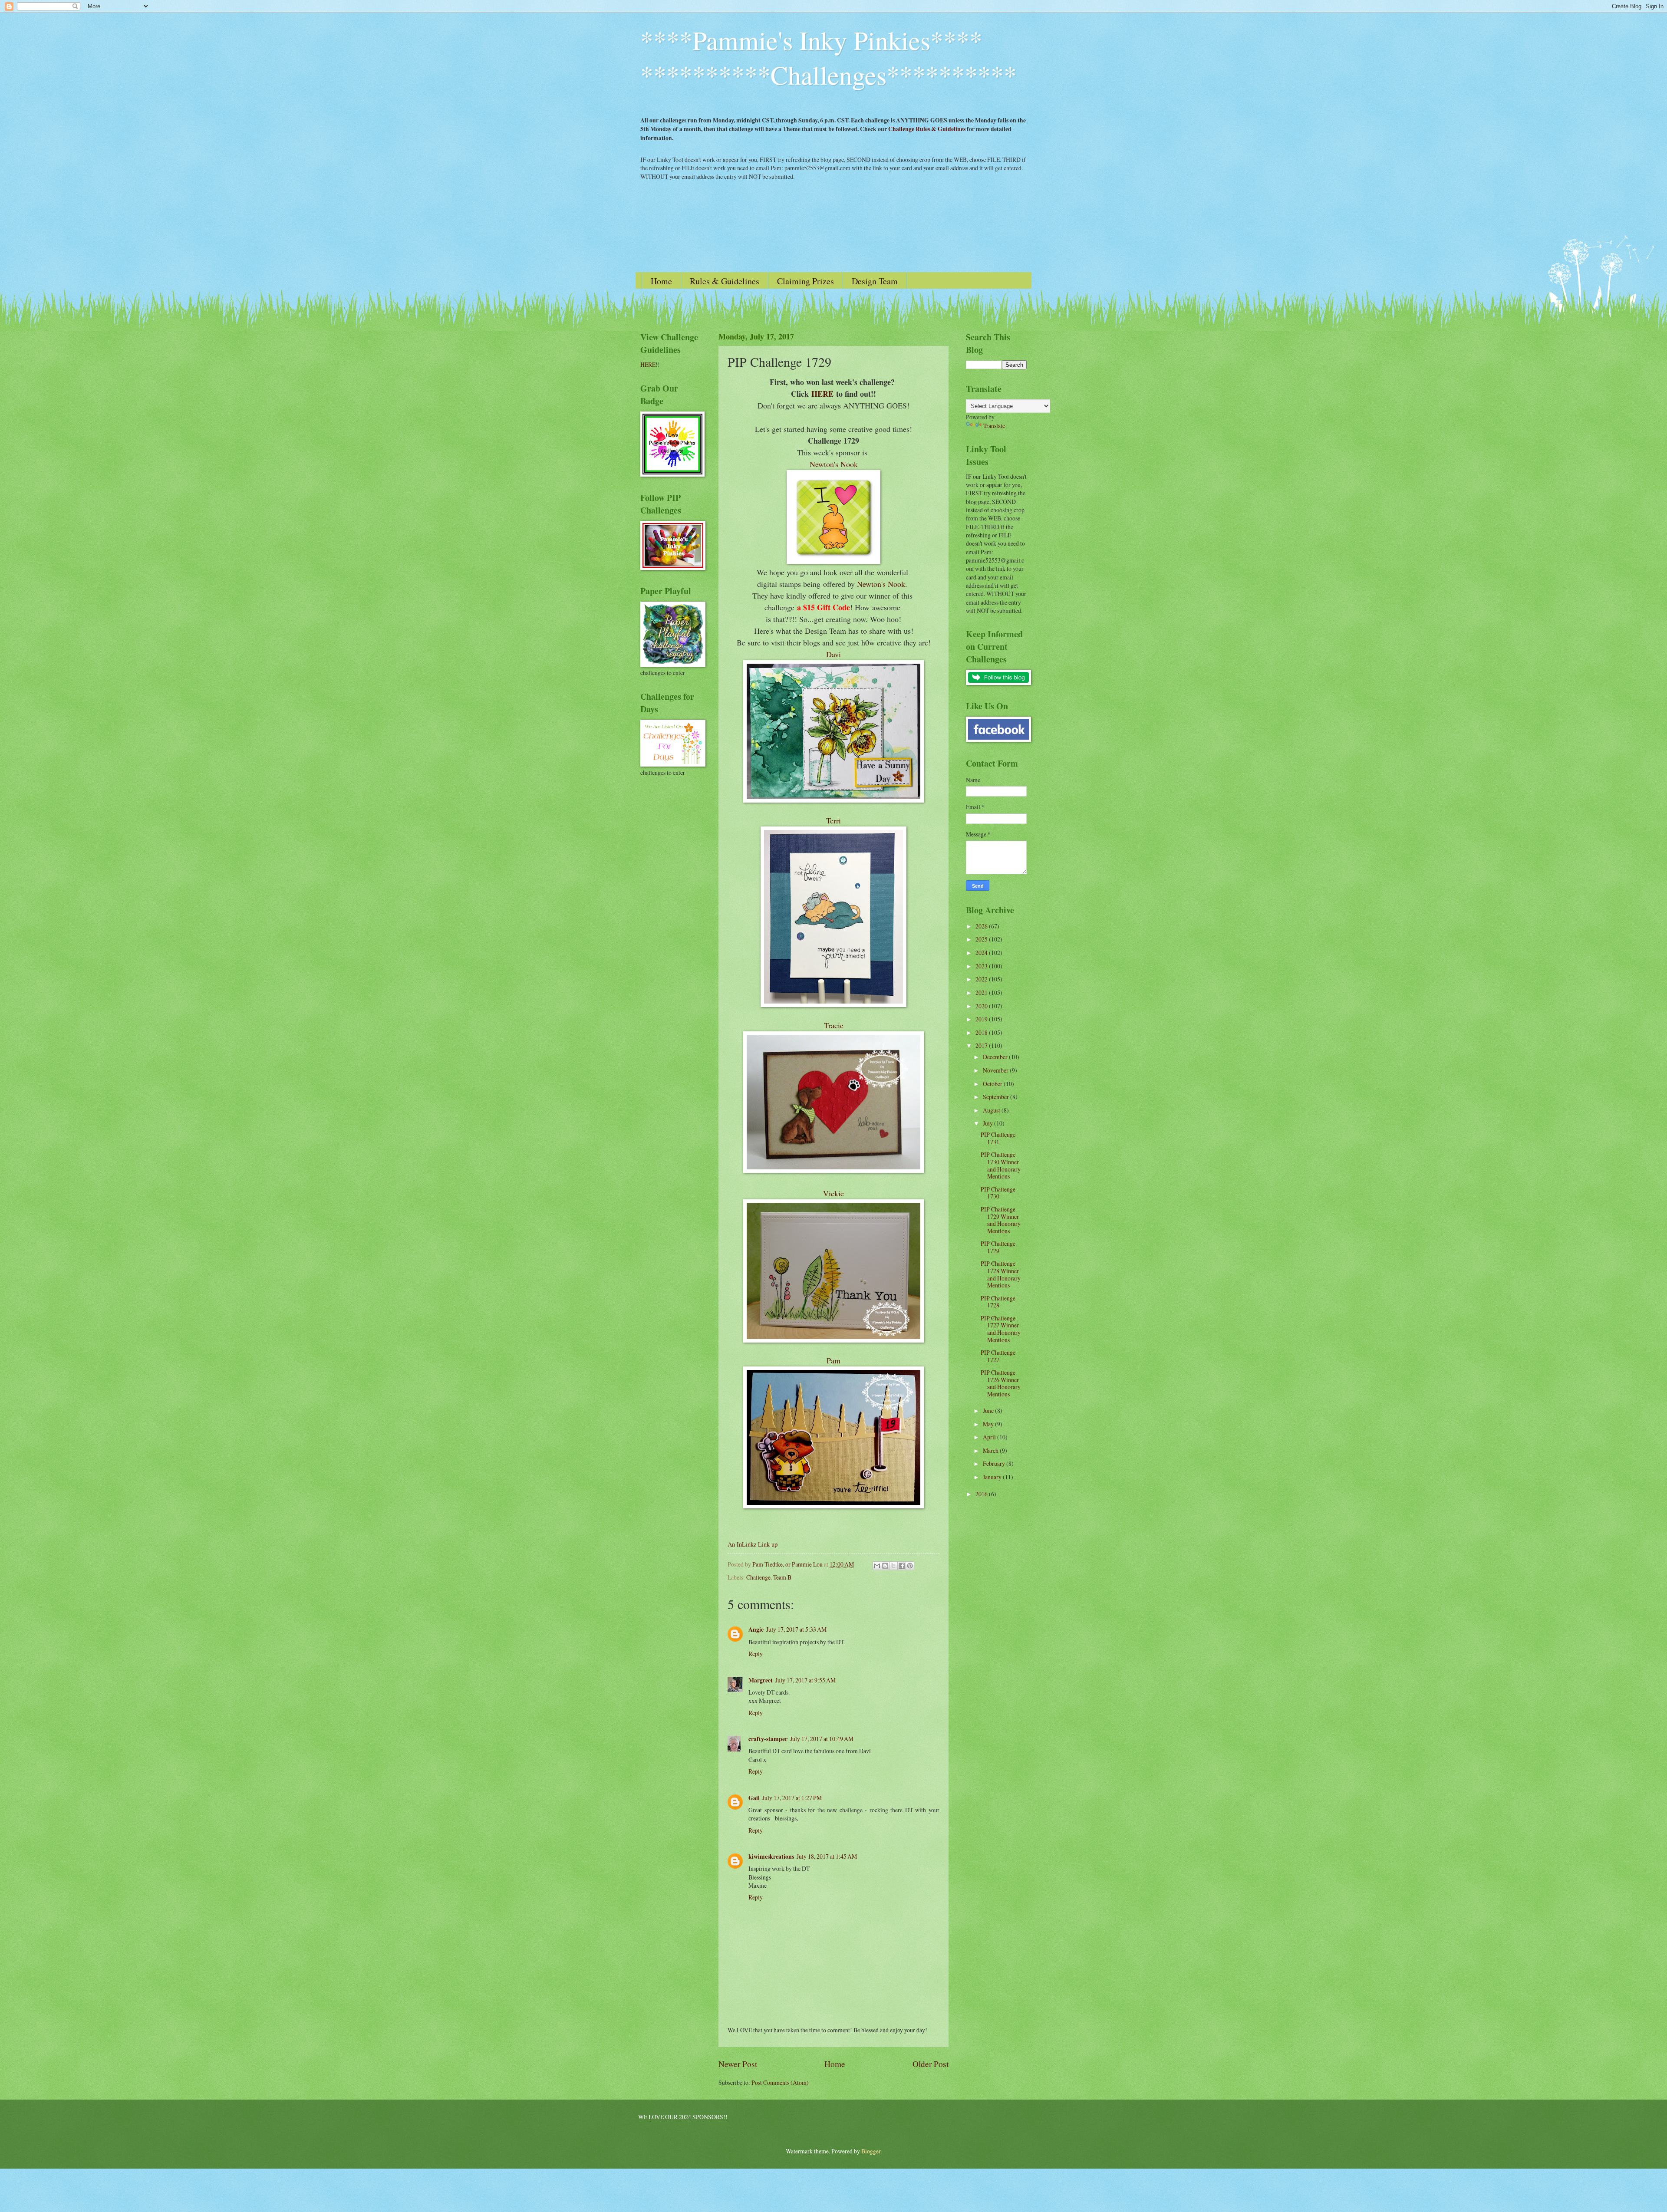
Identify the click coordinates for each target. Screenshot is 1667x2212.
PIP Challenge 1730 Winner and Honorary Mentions (1001, 1165)
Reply (756, 1654)
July (988, 1123)
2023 (982, 966)
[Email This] (877, 1566)
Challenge (758, 1577)
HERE (822, 394)
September (997, 1097)
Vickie (833, 1193)
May (989, 1424)
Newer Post (738, 2064)
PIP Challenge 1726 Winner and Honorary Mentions (1001, 1383)
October (993, 1084)
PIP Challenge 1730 (998, 1193)
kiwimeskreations (771, 1856)
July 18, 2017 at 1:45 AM (827, 1856)
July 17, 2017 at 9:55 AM (805, 1680)
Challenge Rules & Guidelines (927, 129)
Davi (833, 654)
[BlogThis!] (885, 1566)
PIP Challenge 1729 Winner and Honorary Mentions (1001, 1220)
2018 (982, 1032)
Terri (833, 820)
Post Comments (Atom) (780, 2082)
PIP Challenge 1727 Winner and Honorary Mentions (1001, 1329)
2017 (982, 1045)
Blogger (871, 2151)
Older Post (931, 2064)
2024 (982, 953)
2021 (982, 992)
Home (661, 281)
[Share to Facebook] (902, 1566)
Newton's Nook (834, 464)
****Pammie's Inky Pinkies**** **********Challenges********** (829, 57)
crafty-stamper (768, 1739)
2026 (982, 926)
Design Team (875, 281)
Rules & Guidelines (725, 281)
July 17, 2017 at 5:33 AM (796, 1629)
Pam (833, 1360)
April (990, 1437)
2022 (982, 979)
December (996, 1057)
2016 (982, 1494)
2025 (982, 939)
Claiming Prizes (805, 281)
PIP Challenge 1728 (998, 1302)
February (995, 1463)
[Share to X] (893, 1566)
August (992, 1110)
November (996, 1070)
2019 (982, 1019)
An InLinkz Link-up (753, 1544)
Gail (754, 1798)
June (989, 1410)
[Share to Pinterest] (910, 1566)
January (993, 1477)
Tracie (834, 1025)
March (991, 1450)
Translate (994, 426)
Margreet (761, 1680)
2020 (982, 1006)
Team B (782, 1577)
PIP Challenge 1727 (998, 1356)
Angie (756, 1629)
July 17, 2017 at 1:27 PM (792, 1798)
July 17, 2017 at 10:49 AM (822, 1739)
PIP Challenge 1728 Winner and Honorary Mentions (1001, 1274)
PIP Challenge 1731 (998, 1138)
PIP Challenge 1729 (998, 1247)
